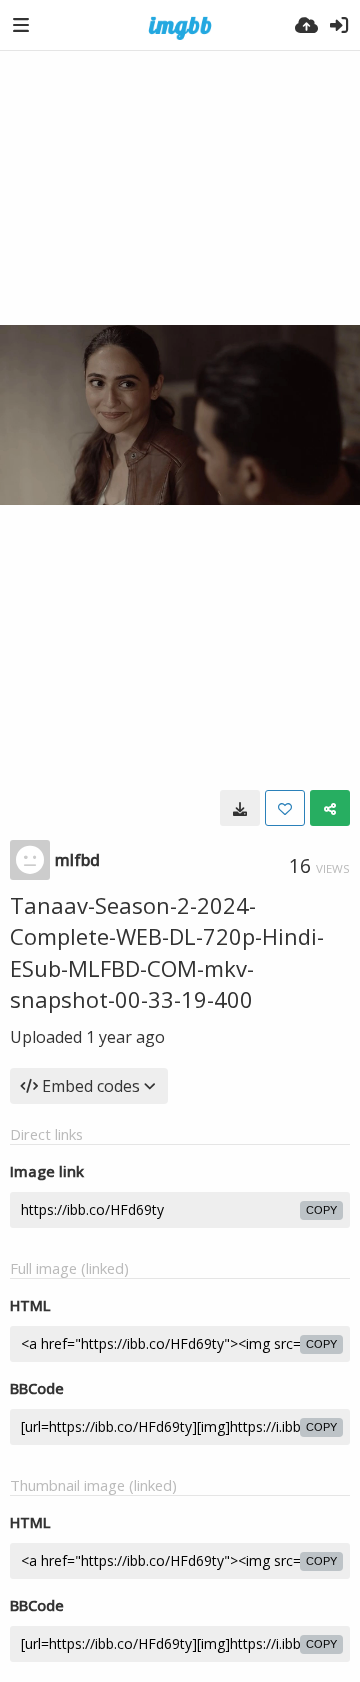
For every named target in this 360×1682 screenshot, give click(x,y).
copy (321, 1210)
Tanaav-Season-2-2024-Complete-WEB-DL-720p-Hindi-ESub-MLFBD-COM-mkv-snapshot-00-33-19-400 (167, 952)
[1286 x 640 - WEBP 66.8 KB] (240, 808)
